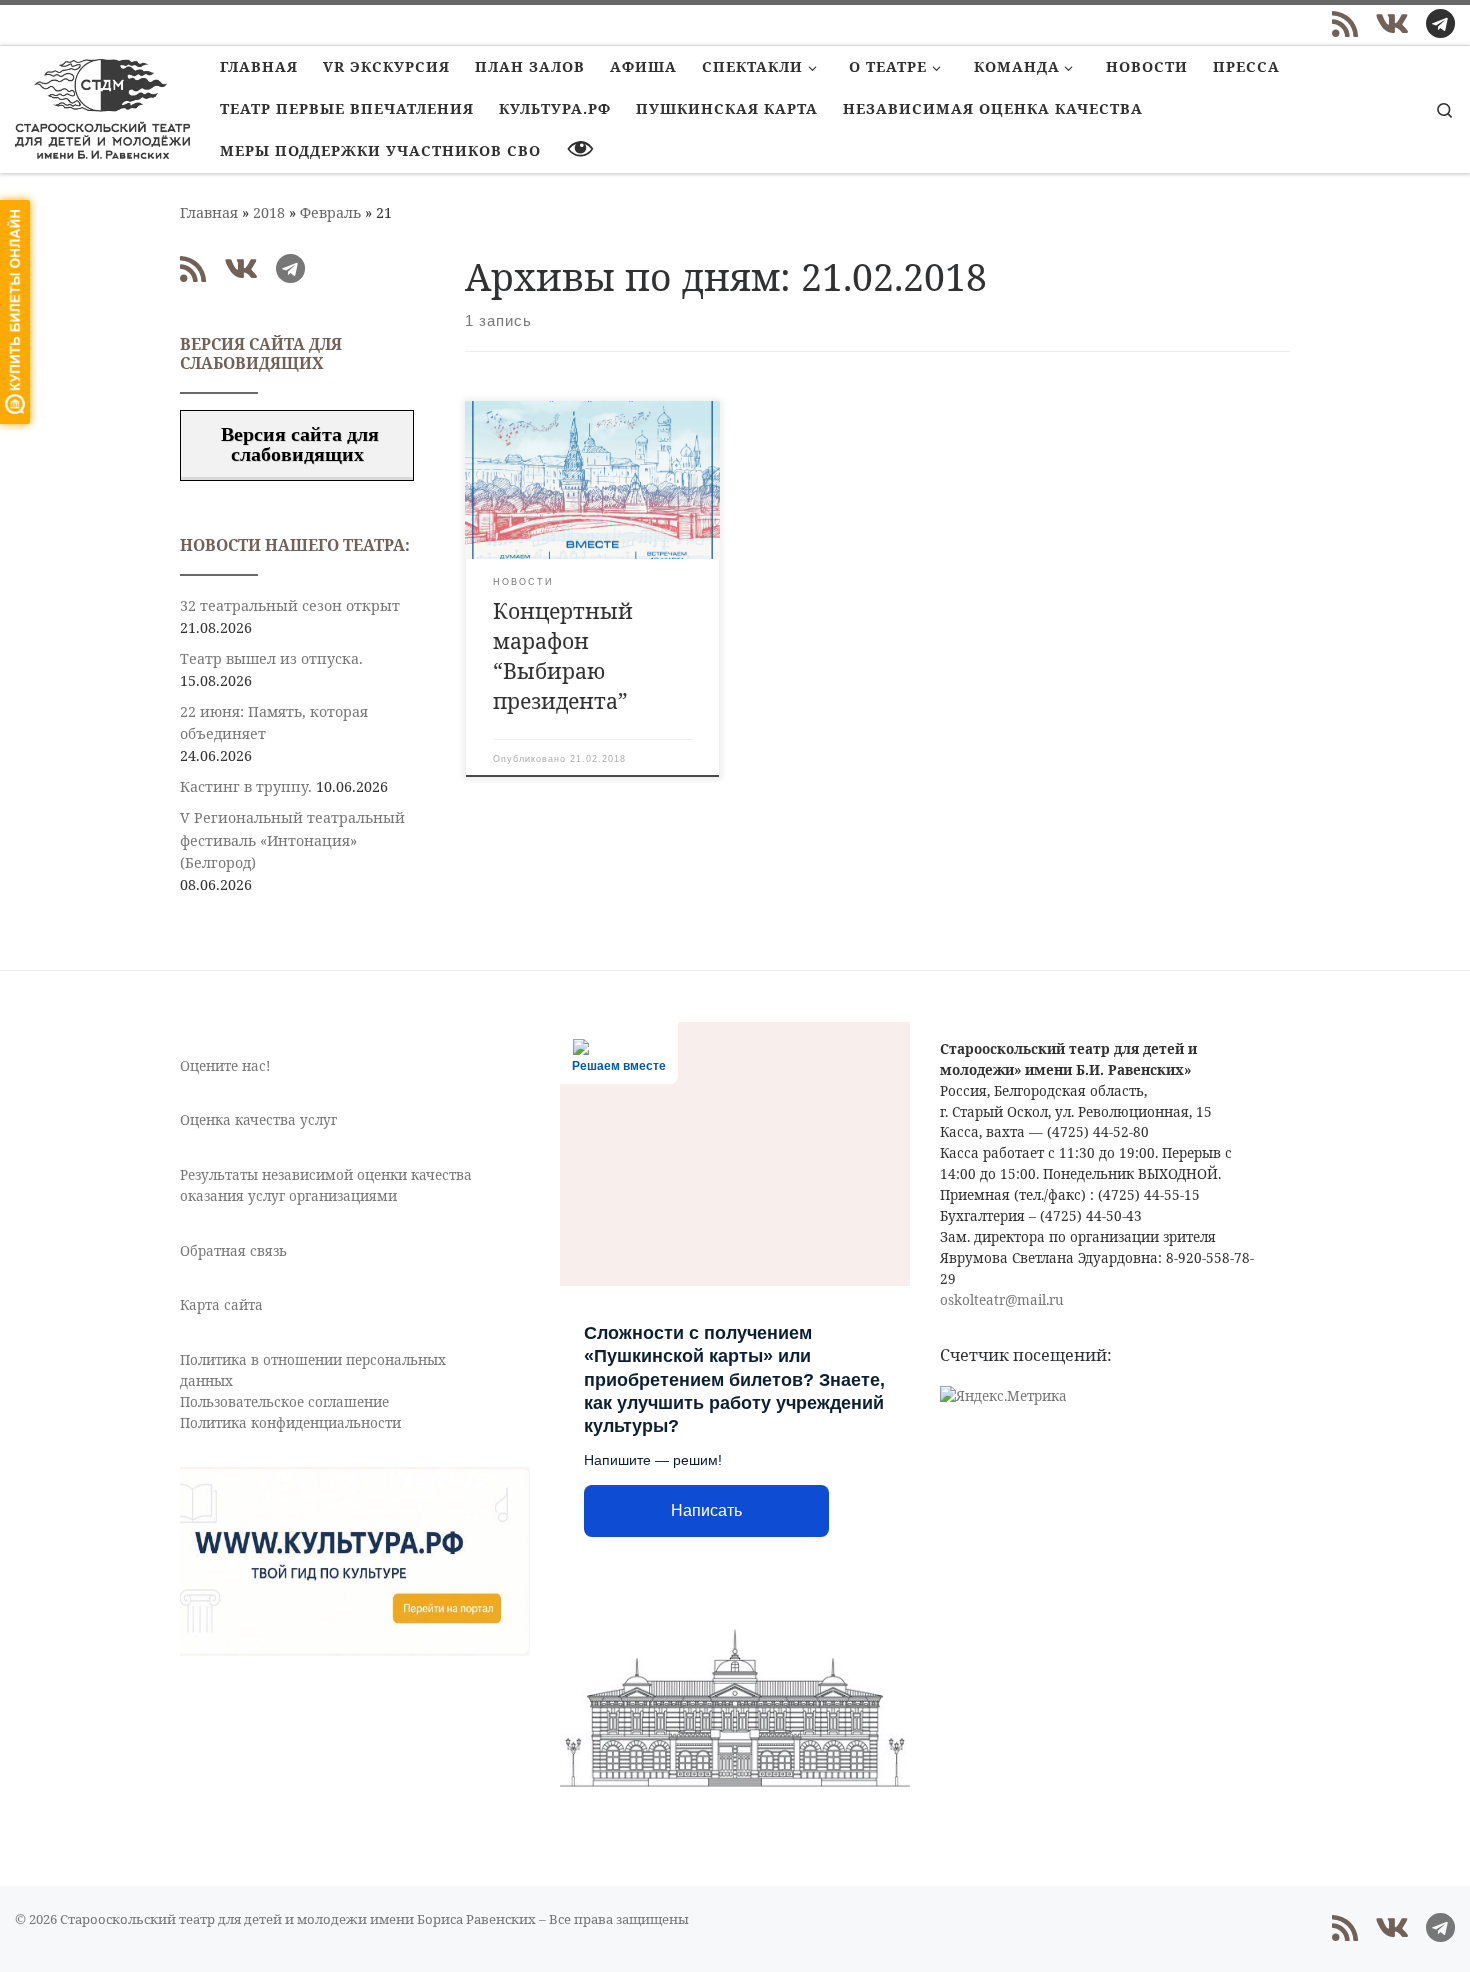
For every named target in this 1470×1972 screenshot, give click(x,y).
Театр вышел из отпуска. (271, 658)
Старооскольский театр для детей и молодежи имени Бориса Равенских (298, 1919)
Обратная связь (233, 1251)
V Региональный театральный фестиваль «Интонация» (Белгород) (292, 839)
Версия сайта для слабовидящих (297, 444)
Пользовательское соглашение (284, 1402)
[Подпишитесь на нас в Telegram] (1440, 24)
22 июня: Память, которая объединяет (274, 722)
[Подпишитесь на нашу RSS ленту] (1345, 24)
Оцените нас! (225, 1066)
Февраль (330, 212)
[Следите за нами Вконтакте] (1392, 24)
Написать (706, 1510)
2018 (269, 212)
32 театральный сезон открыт (290, 605)
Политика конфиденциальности (290, 1423)
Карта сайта (221, 1305)
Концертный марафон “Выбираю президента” (563, 655)
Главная (209, 212)
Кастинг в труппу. (246, 786)
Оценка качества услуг (258, 1120)
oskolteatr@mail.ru (1002, 1300)
